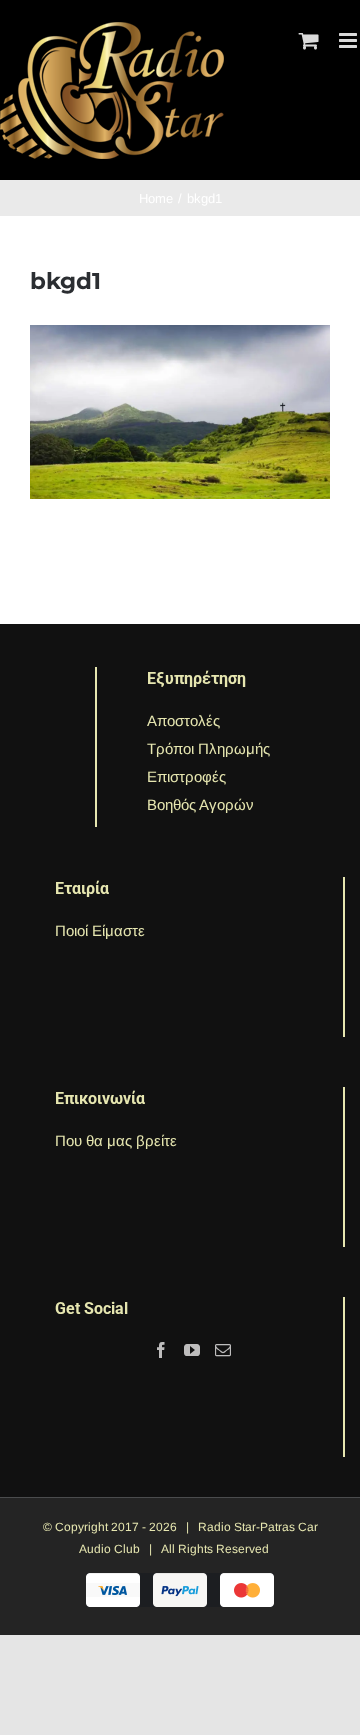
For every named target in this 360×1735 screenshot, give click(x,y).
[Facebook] (161, 1350)
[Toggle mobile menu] (349, 40)
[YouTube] (192, 1350)
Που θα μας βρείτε (116, 1140)
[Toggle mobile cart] (309, 40)
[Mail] (223, 1350)
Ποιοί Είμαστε (100, 930)
